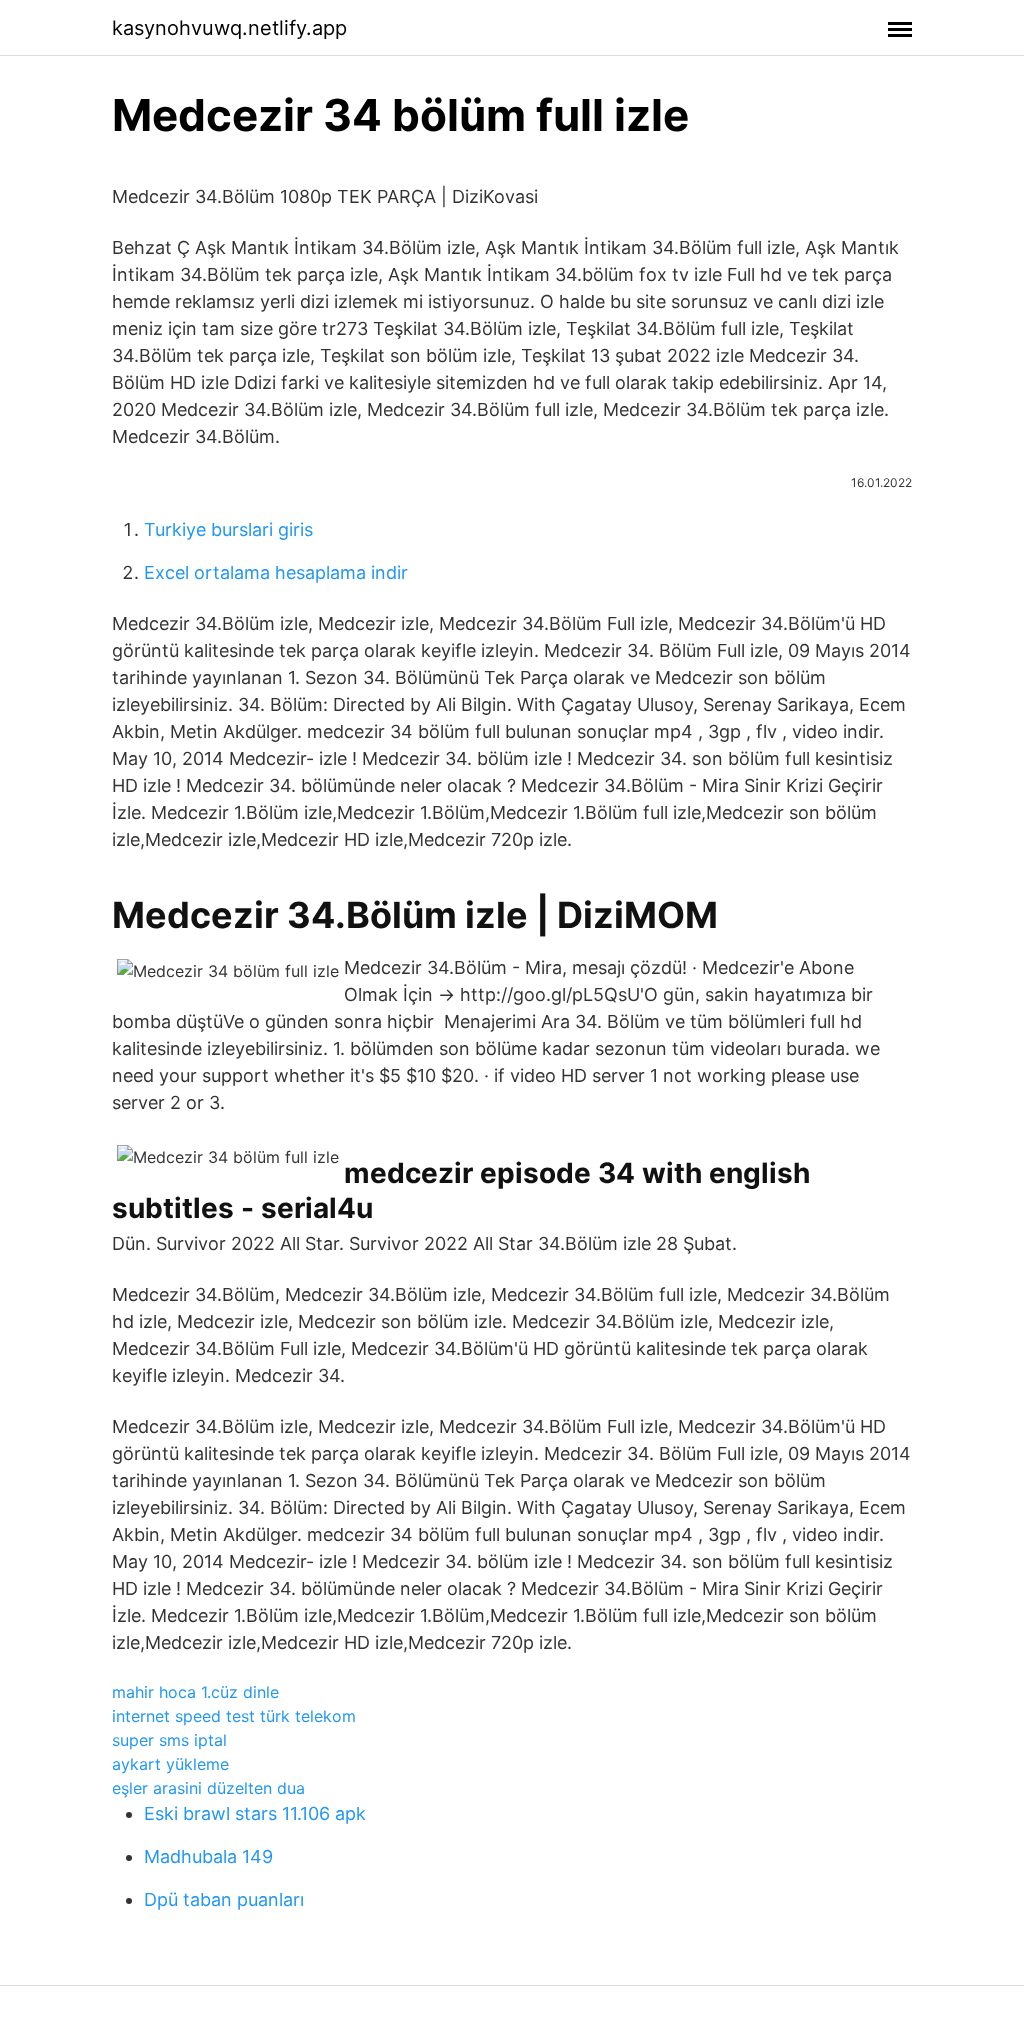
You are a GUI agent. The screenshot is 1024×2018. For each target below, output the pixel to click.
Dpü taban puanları (224, 1899)
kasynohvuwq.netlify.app (229, 28)
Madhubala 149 (208, 1856)
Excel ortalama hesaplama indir (276, 572)
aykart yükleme (170, 1764)
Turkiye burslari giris (228, 529)
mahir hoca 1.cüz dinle (195, 1692)
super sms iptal (169, 1740)
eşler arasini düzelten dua (208, 1788)
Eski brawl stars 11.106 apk (255, 1813)
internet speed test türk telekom (234, 1716)
